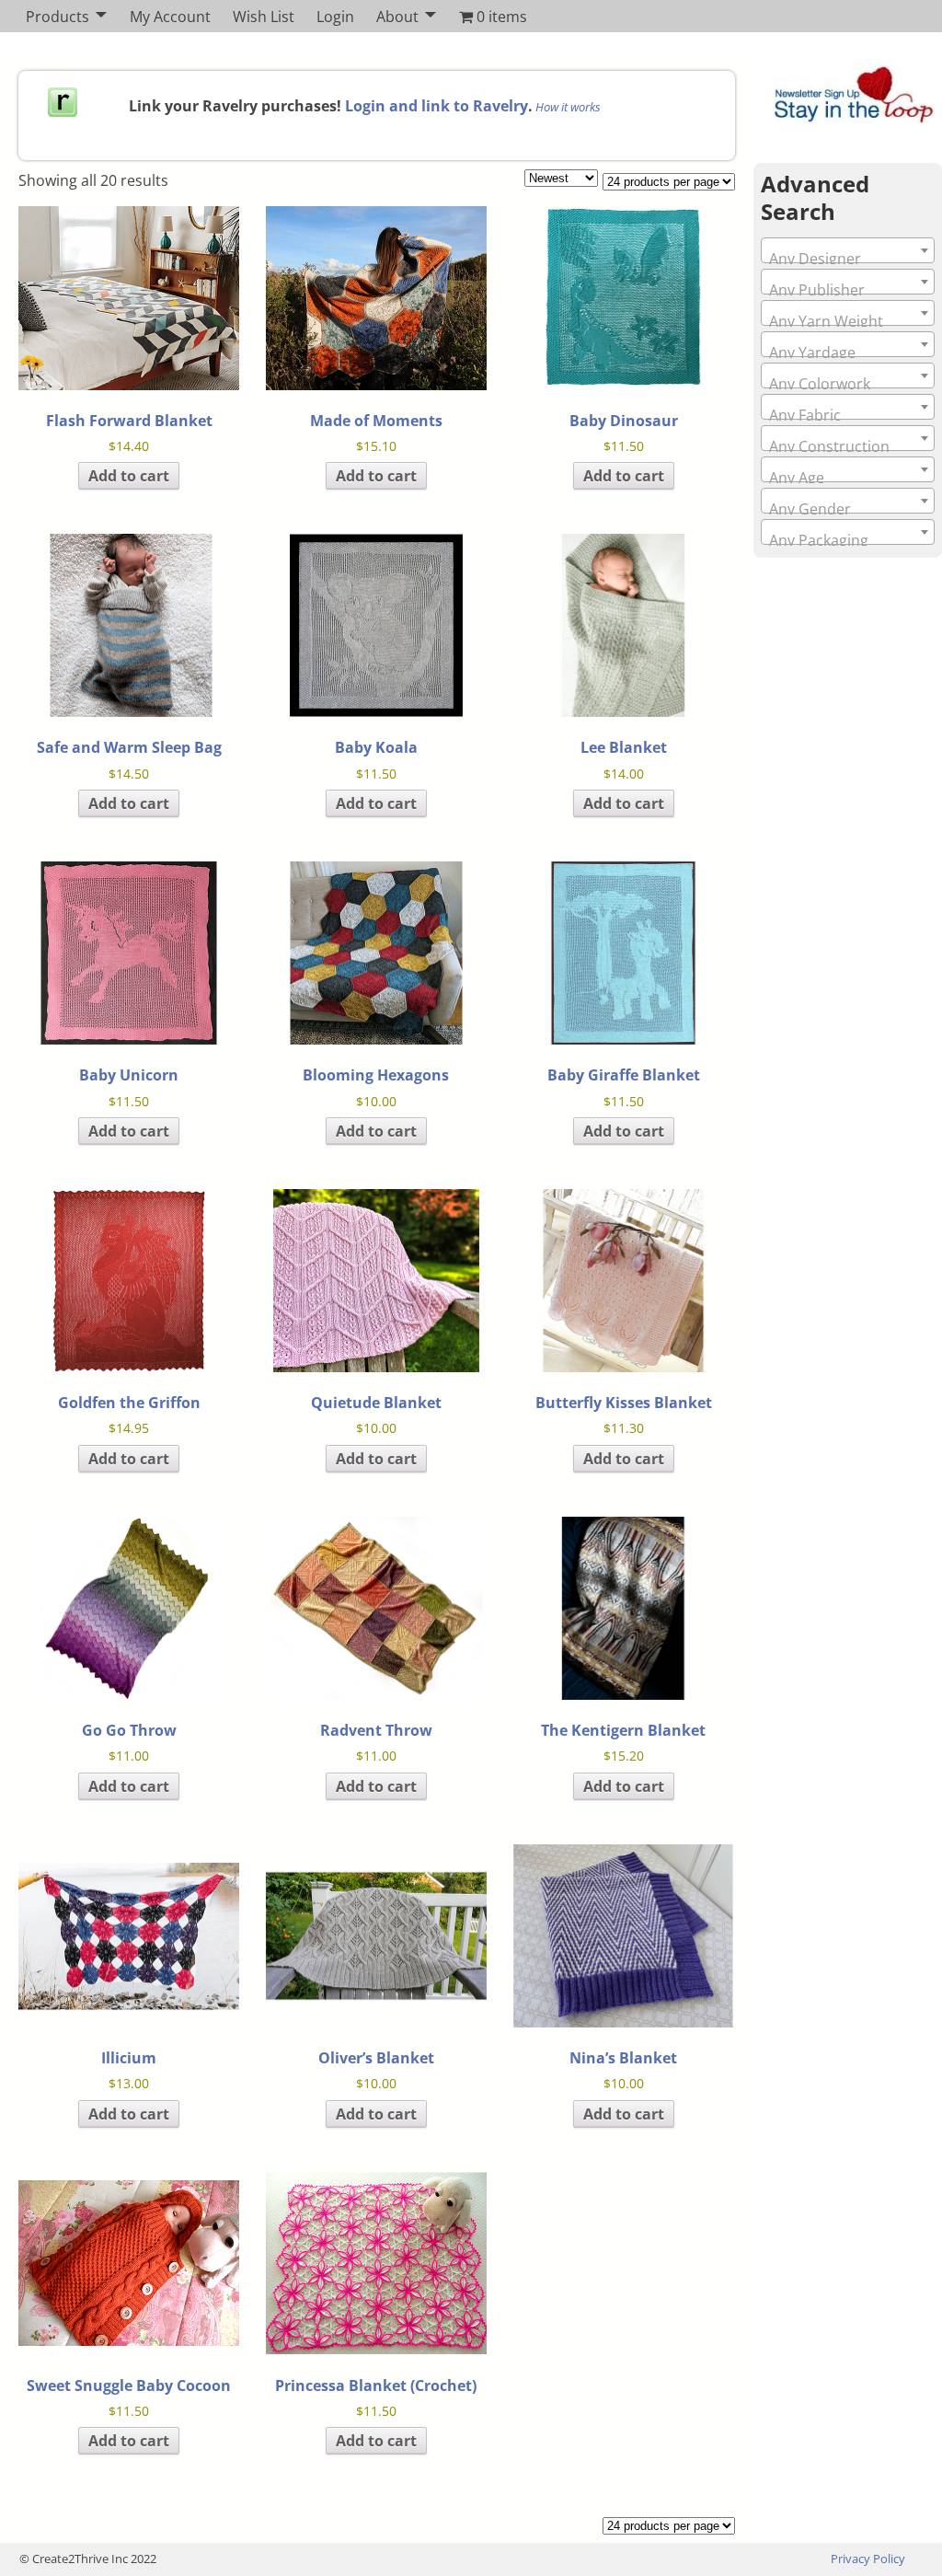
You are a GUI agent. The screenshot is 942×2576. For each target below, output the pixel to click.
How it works (568, 107)
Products (57, 17)
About (397, 17)
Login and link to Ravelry (437, 106)
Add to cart (129, 476)
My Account (170, 17)
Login (335, 17)
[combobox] (848, 250)
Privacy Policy (868, 2559)
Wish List (264, 17)
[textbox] (848, 259)
